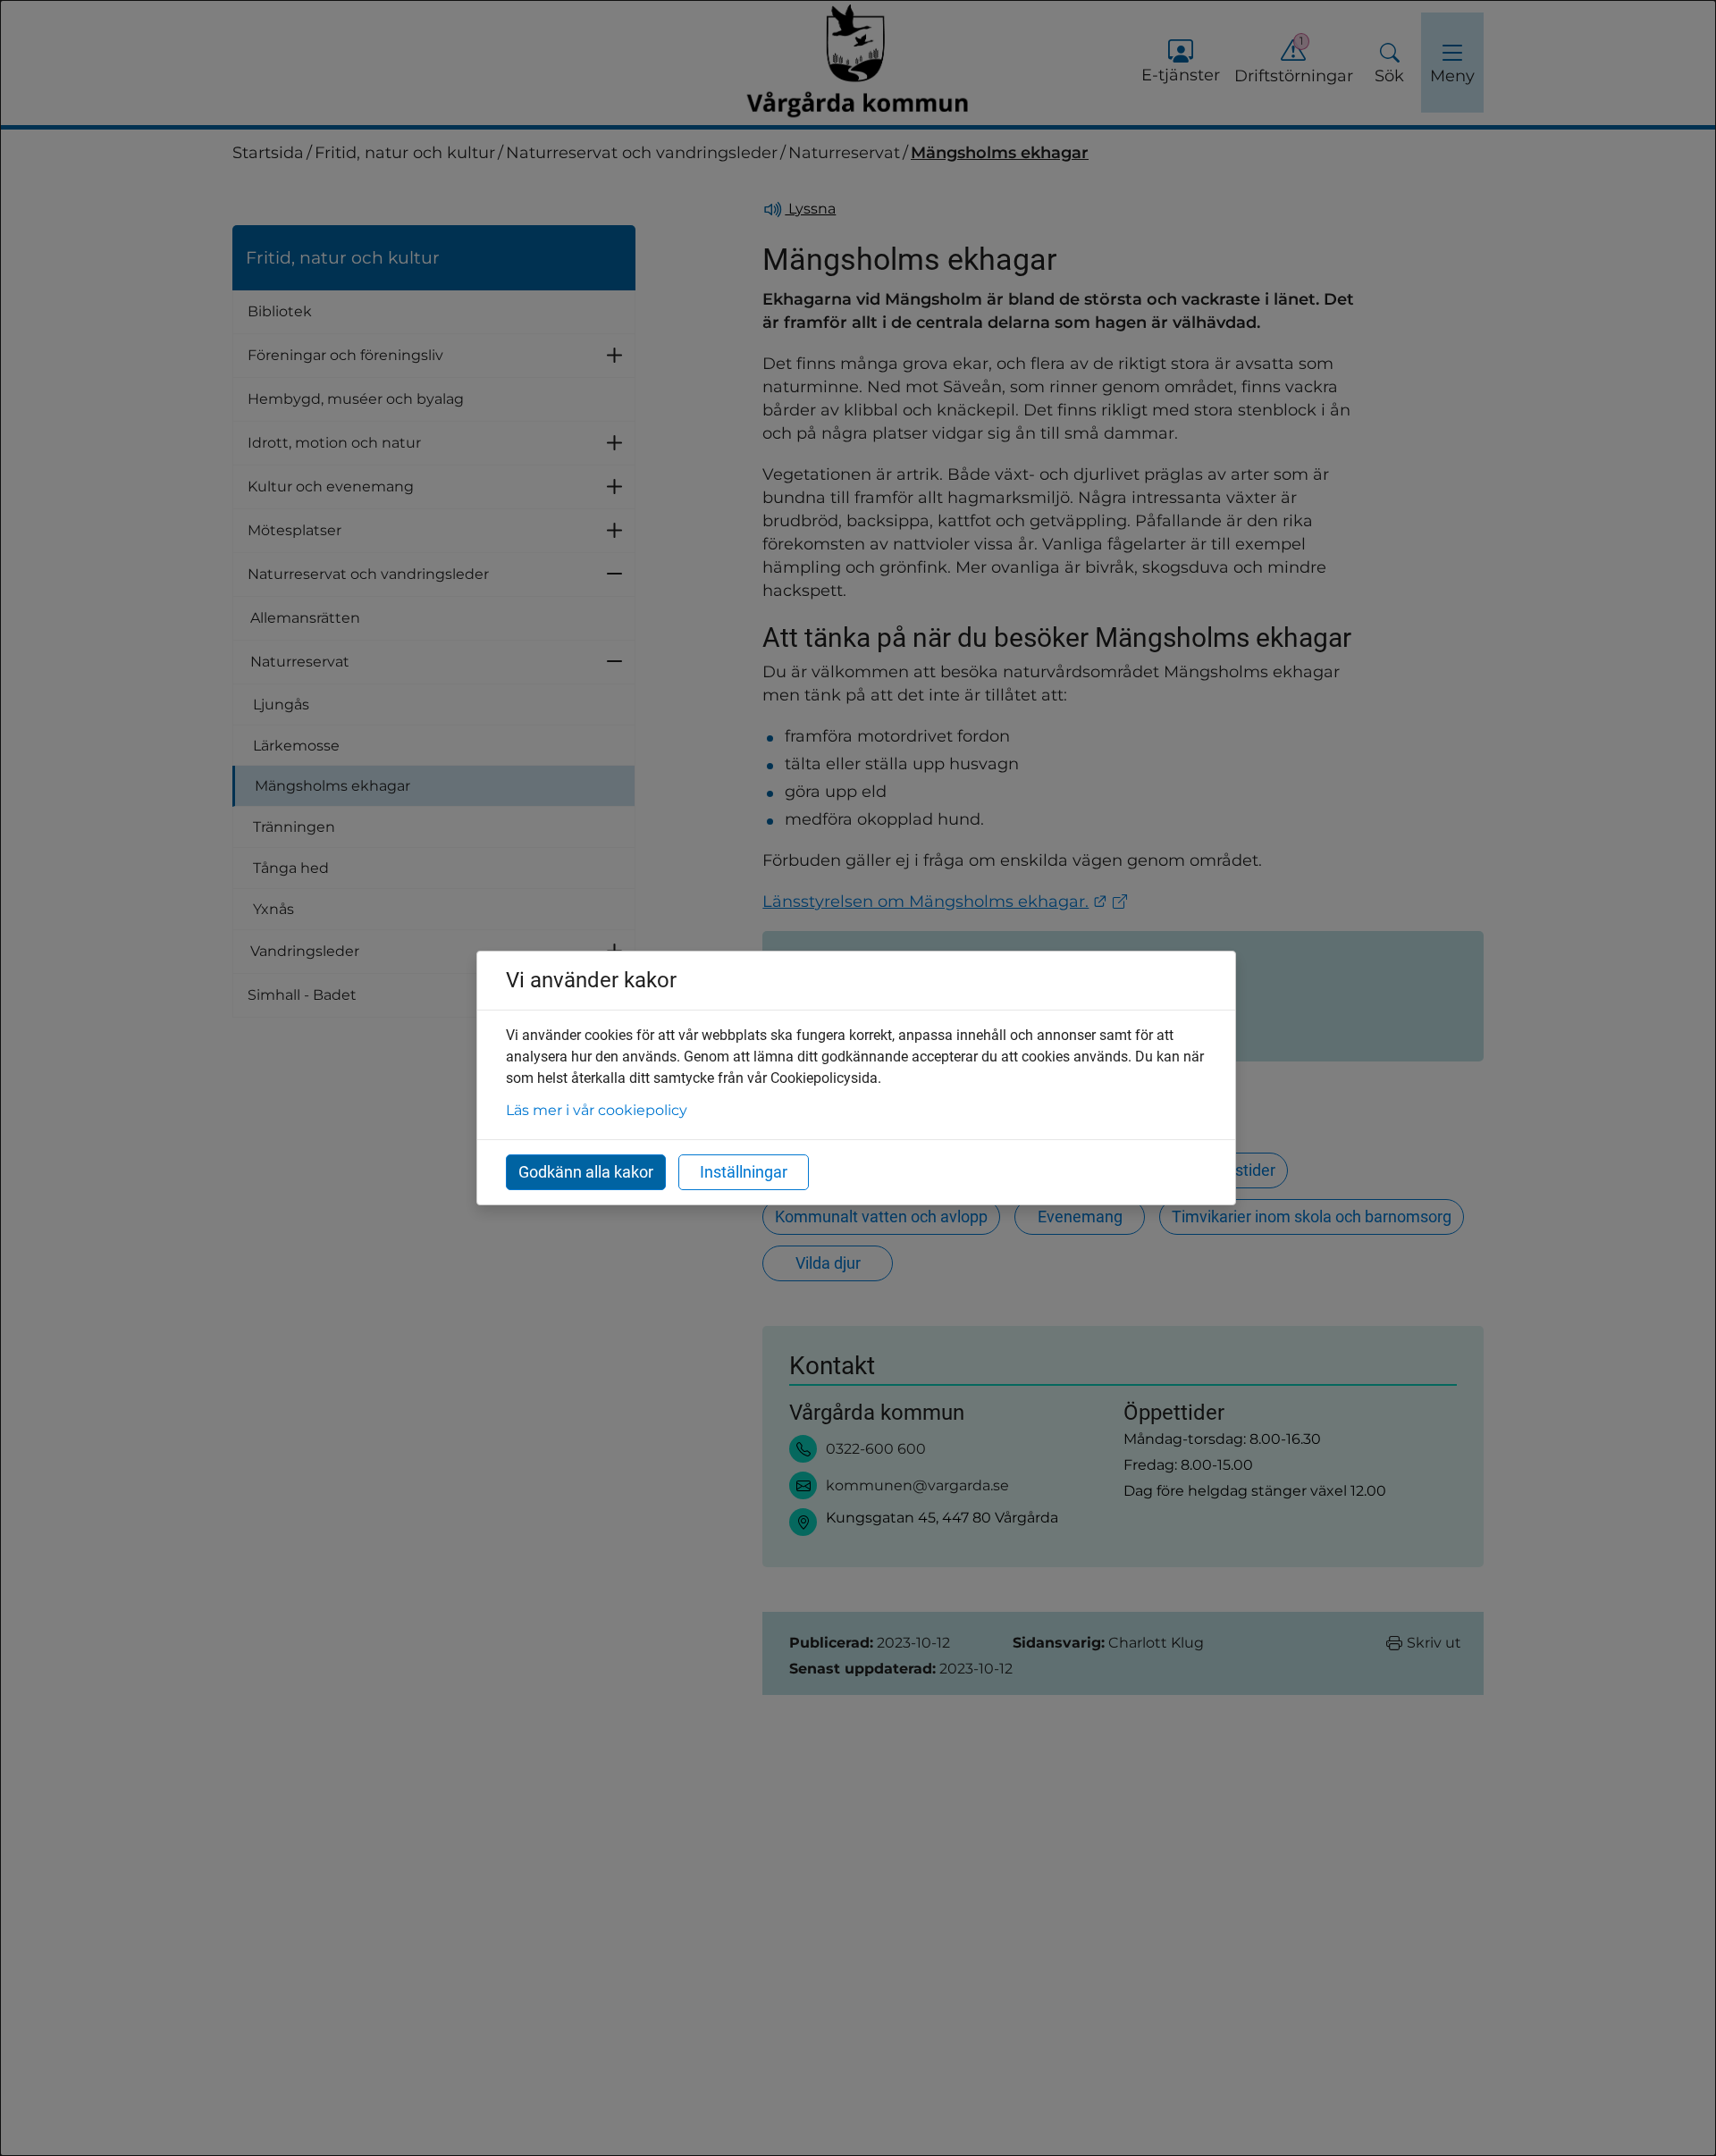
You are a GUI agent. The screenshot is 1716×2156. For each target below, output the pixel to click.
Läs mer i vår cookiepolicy (597, 1110)
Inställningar (744, 1172)
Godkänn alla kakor (586, 1172)
